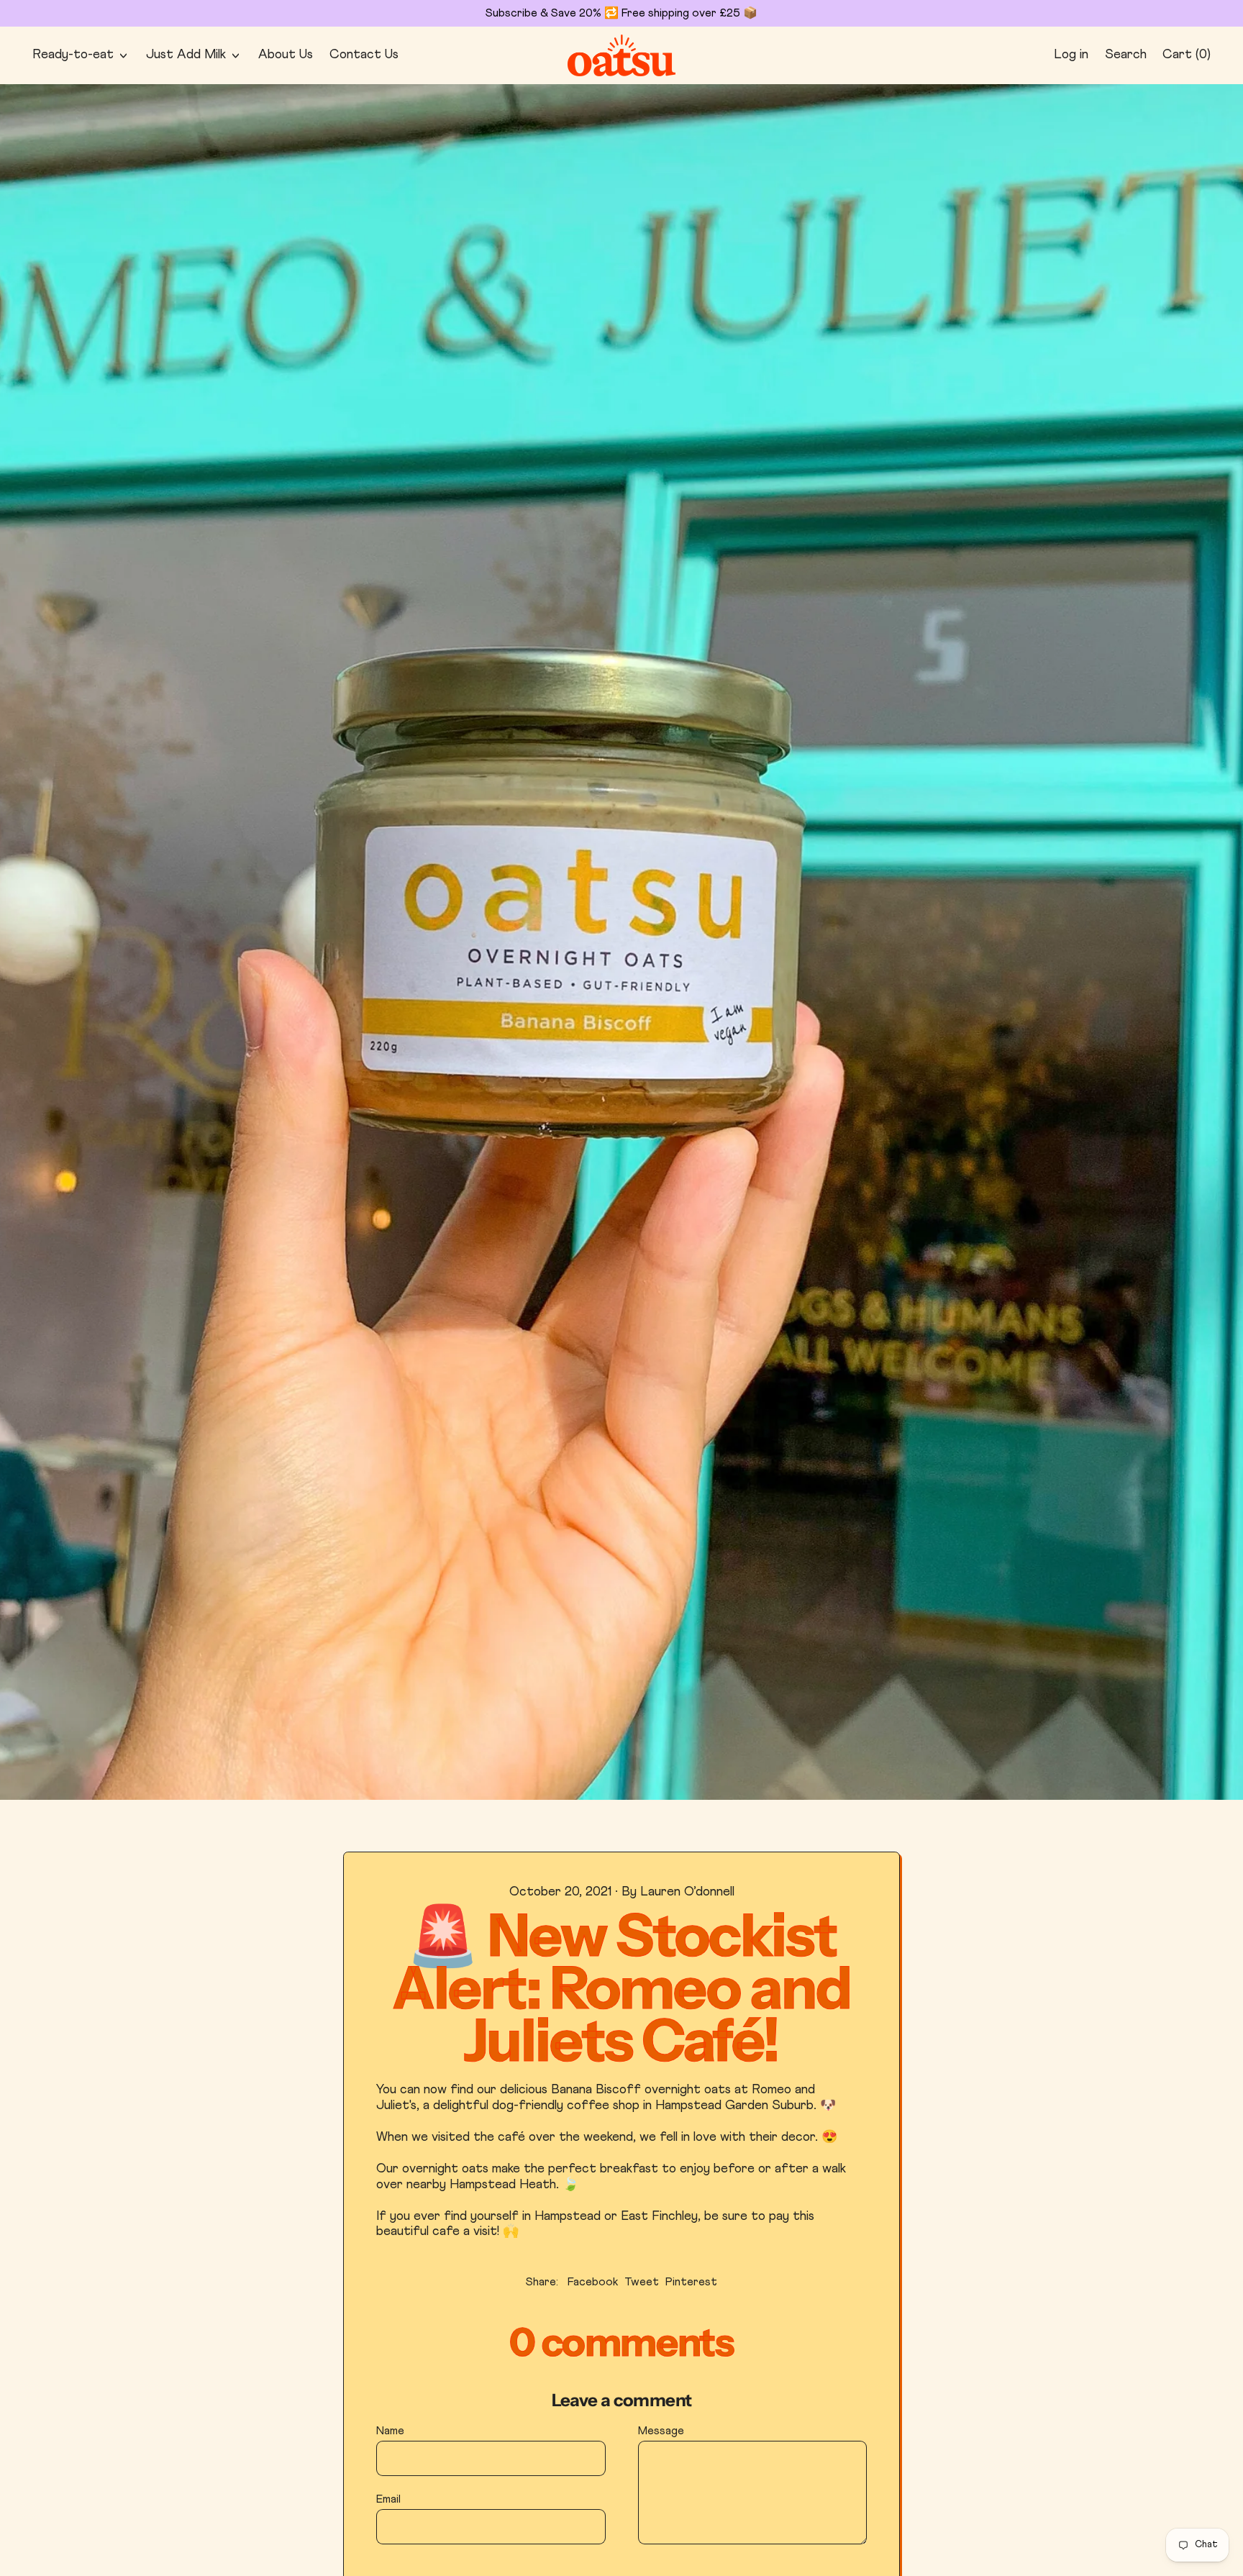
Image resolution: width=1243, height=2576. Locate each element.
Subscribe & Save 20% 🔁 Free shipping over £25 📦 (621, 13)
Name (390, 2431)
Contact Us (364, 55)
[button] (1125, 56)
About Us (286, 55)
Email (388, 2499)
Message (661, 2431)
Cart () (1186, 58)
